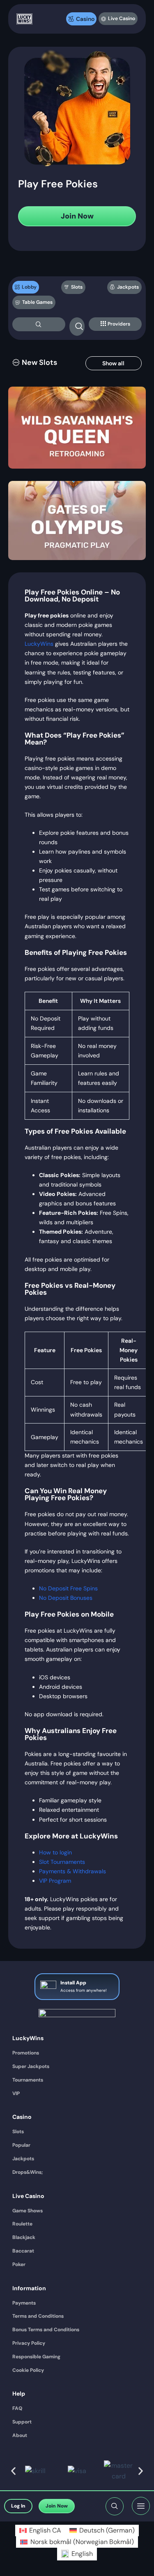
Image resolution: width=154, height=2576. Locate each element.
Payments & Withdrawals (72, 1871)
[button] (35, 363)
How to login (55, 1852)
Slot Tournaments (62, 1862)
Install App (73, 1983)
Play (77, 441)
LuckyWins (39, 644)
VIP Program (55, 1881)
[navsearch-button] (39, 324)
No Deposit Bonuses (66, 1598)
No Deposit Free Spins (68, 1588)
